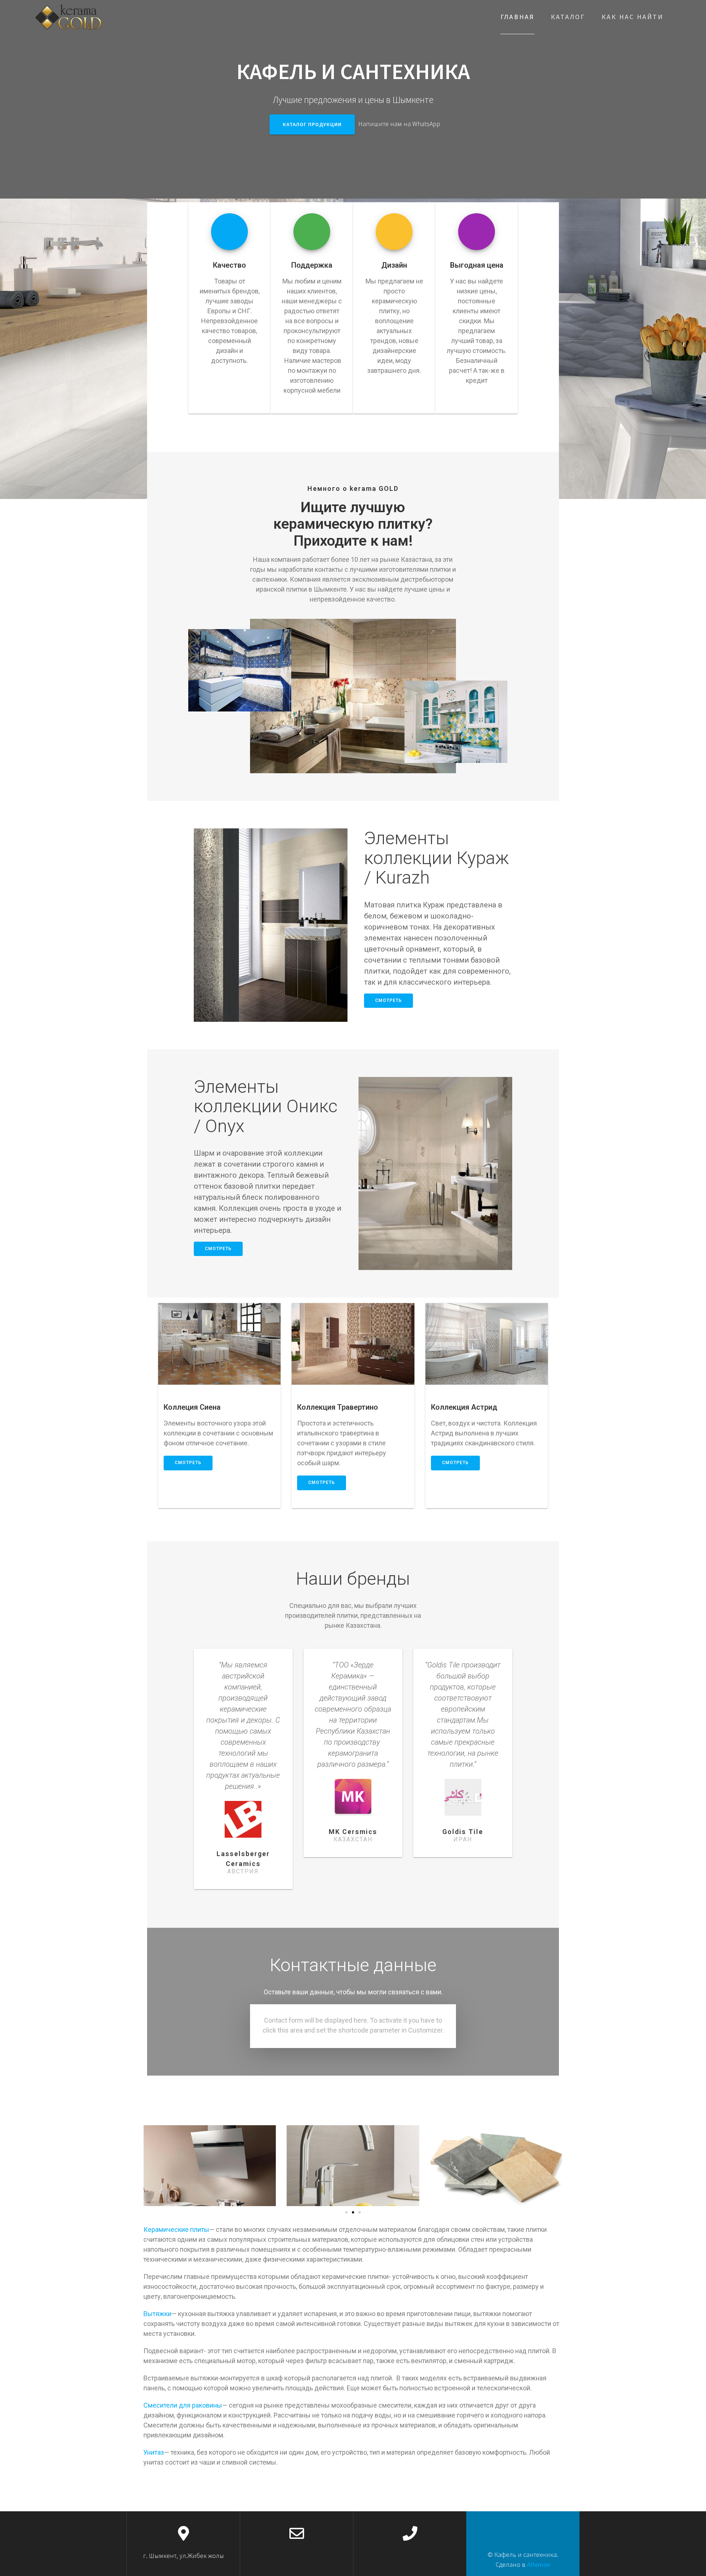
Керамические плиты (176, 2229)
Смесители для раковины (183, 2405)
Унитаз (154, 2452)
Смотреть (388, 1000)
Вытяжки (157, 2314)
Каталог (568, 17)
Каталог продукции (312, 124)
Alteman (539, 2564)
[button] (346, 2212)
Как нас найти (632, 17)
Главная (518, 17)
